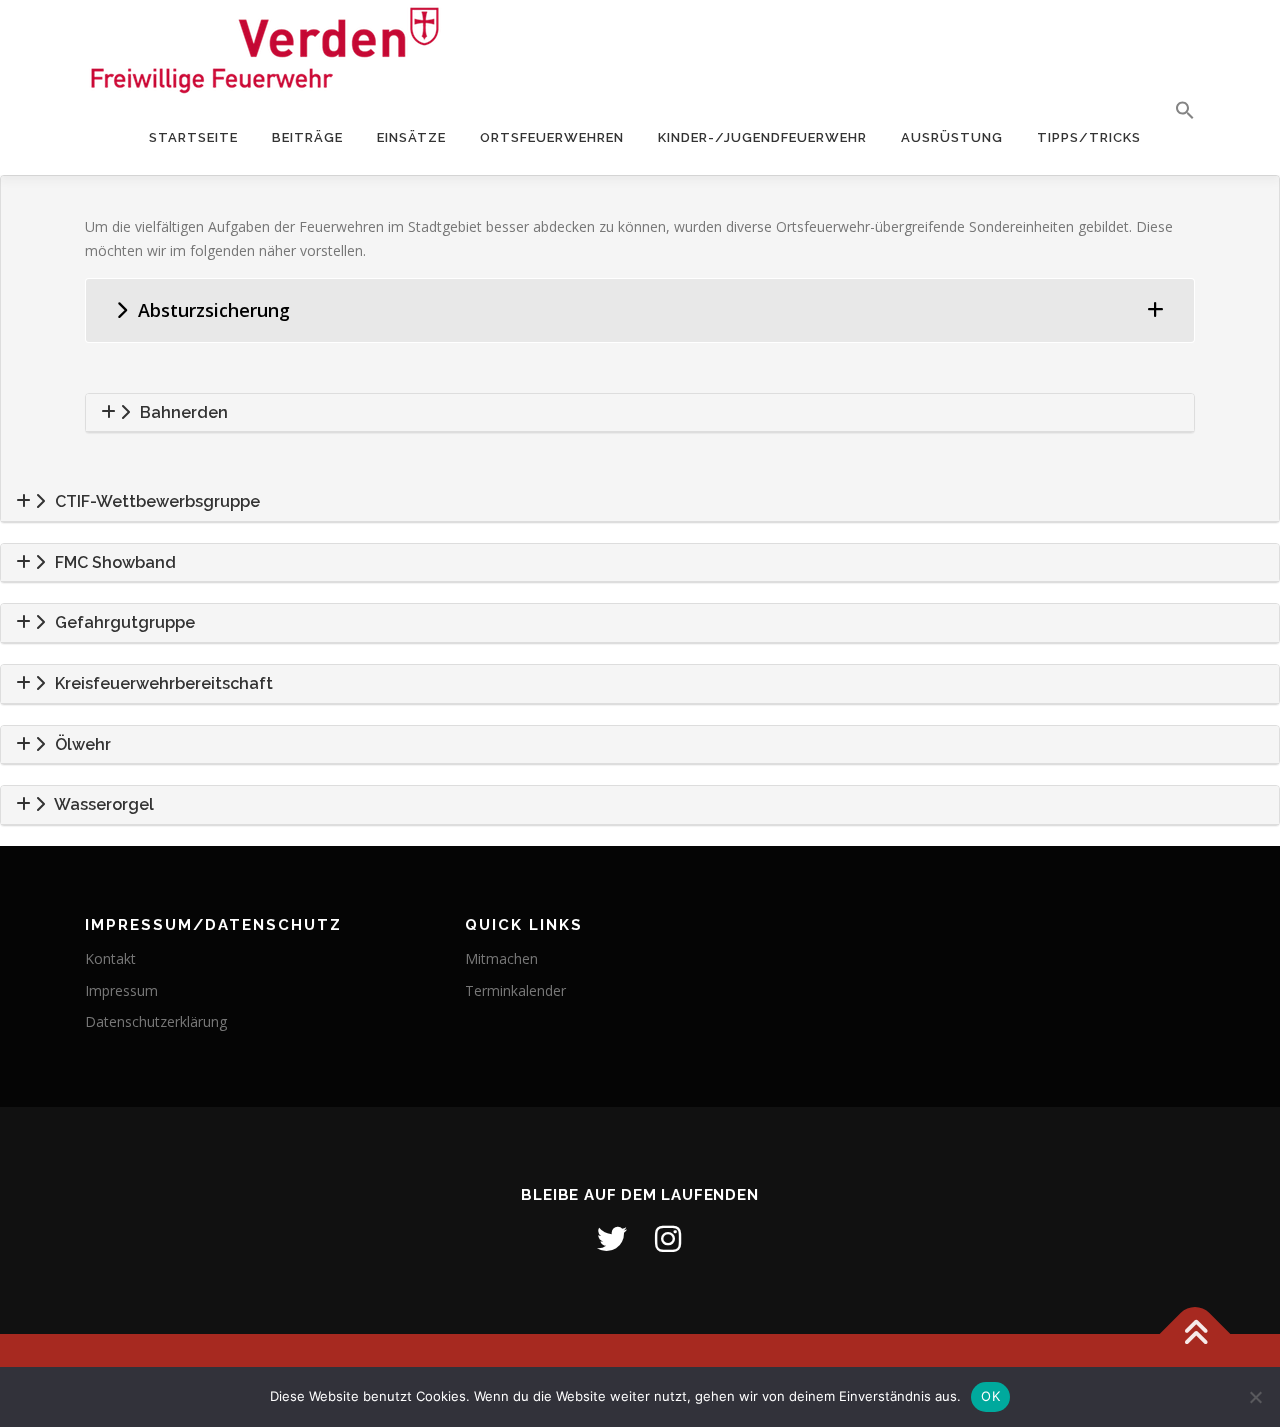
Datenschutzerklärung (156, 1021)
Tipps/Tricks (1089, 137)
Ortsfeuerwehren (552, 137)
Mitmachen (501, 958)
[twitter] (612, 1239)
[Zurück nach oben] (1195, 1333)
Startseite (193, 137)
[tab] (640, 310)
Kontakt (110, 958)
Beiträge (307, 137)
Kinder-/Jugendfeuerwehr (762, 137)
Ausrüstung (952, 137)
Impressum (121, 990)
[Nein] (1255, 1397)
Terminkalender (515, 990)
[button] (1176, 111)
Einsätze (411, 137)
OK (990, 1396)
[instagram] (668, 1239)
